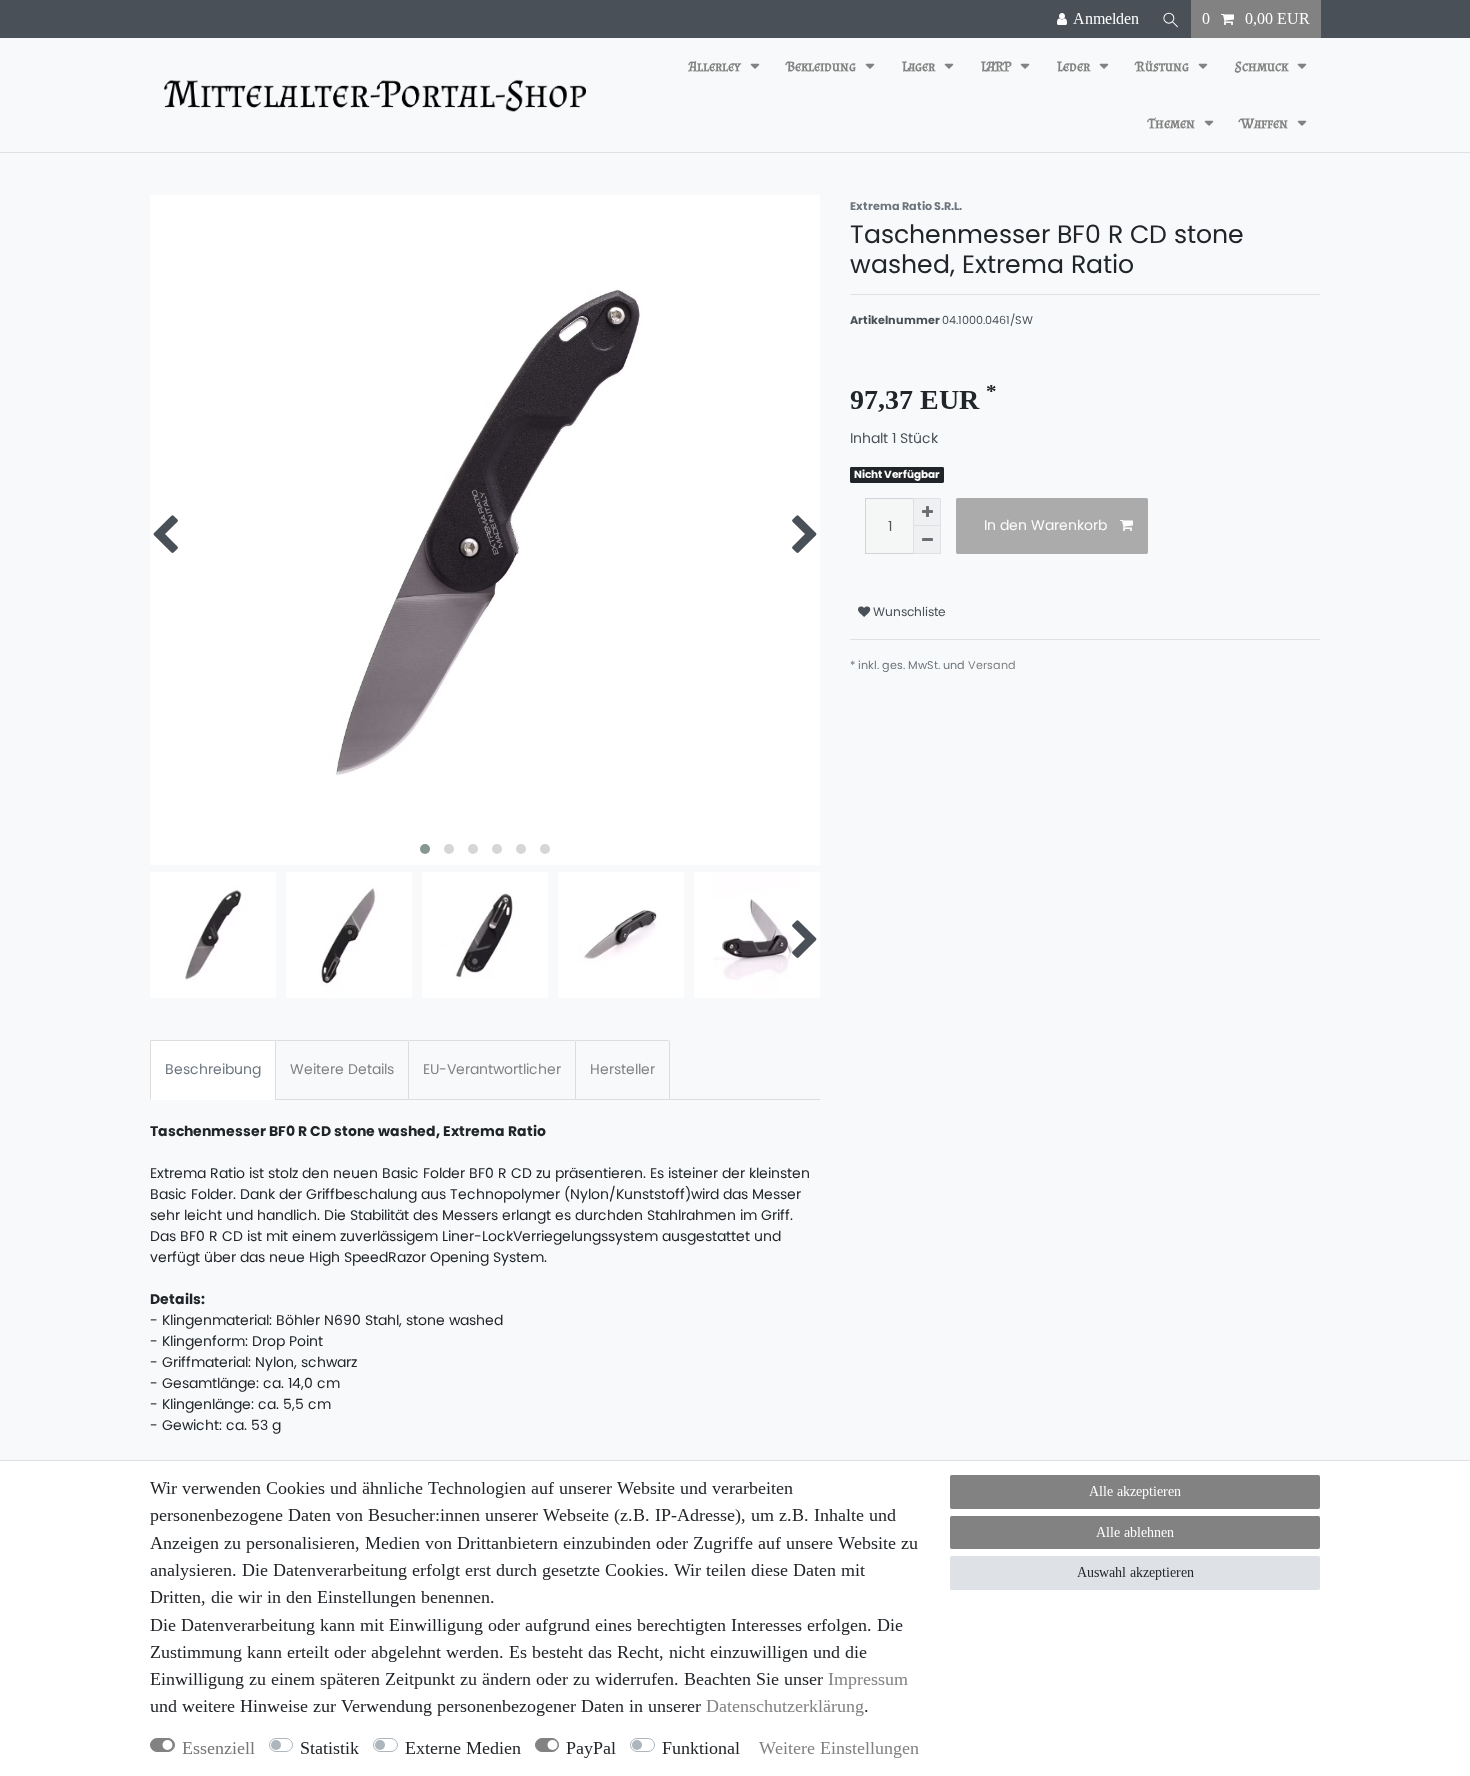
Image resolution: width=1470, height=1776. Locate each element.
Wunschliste (908, 611)
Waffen (1266, 123)
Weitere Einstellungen (839, 1748)
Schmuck (1263, 66)
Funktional (701, 1748)
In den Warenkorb (1045, 525)
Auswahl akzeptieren (1135, 1572)
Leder (1075, 66)
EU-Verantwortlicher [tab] (492, 1069)
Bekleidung (823, 66)
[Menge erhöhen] (927, 512)
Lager (920, 66)
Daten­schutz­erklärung (785, 1706)
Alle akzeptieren (1135, 1491)
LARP (997, 66)
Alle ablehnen (1135, 1532)
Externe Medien (463, 1748)
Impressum (868, 1679)
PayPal (591, 1748)
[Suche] (1171, 19)
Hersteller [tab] (622, 1069)
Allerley (716, 66)
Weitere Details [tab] (342, 1069)
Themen (1173, 123)
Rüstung (1164, 66)
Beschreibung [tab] (213, 1069)
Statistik (329, 1748)
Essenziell (218, 1748)
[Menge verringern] (927, 540)
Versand (992, 665)
